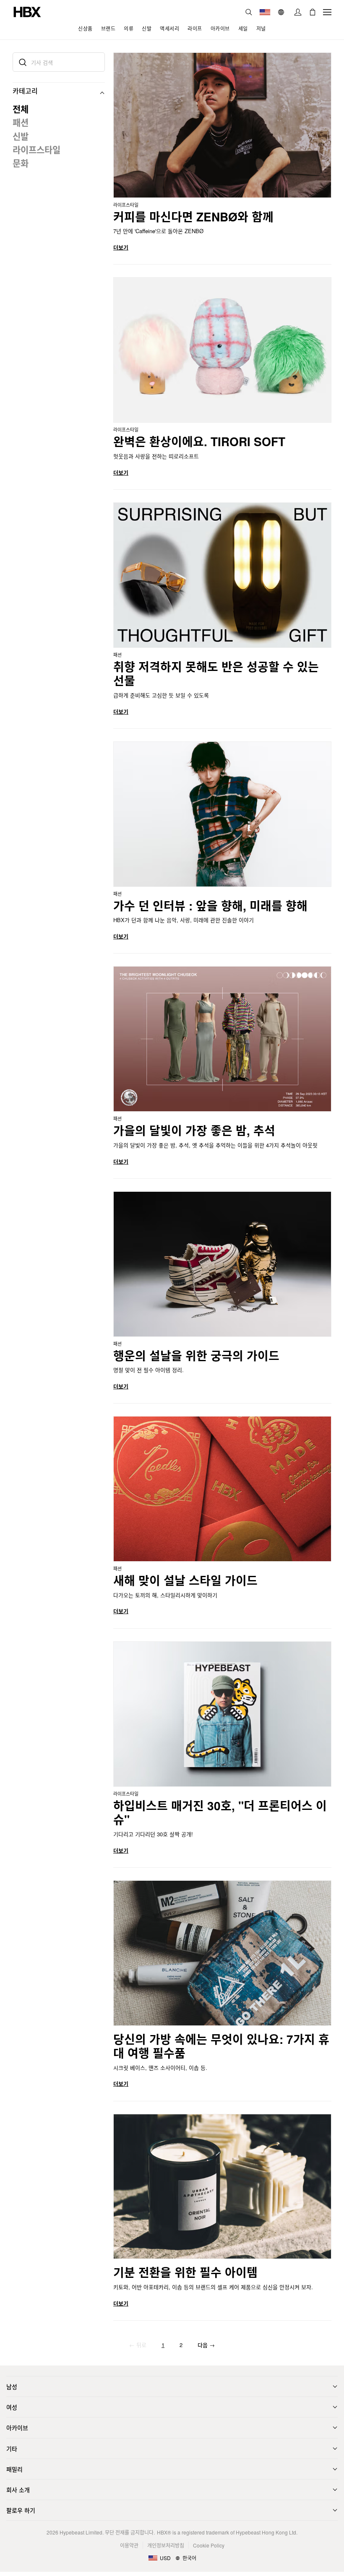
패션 (21, 122)
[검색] (249, 12)
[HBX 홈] (27, 11)
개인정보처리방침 (166, 2545)
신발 (21, 136)
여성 (12, 2407)
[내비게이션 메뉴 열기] (327, 12)
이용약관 (129, 2545)
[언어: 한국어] (282, 12)
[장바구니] (313, 12)
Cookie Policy (209, 2545)
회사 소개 (18, 2490)
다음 (206, 2345)
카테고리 (25, 91)
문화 (21, 163)
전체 (21, 109)
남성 (12, 2386)
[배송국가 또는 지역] (265, 12)
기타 (12, 2449)
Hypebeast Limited (81, 2532)
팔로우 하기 (21, 2510)
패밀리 (14, 2469)
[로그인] (298, 12)
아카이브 (17, 2428)
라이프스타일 (36, 149)
